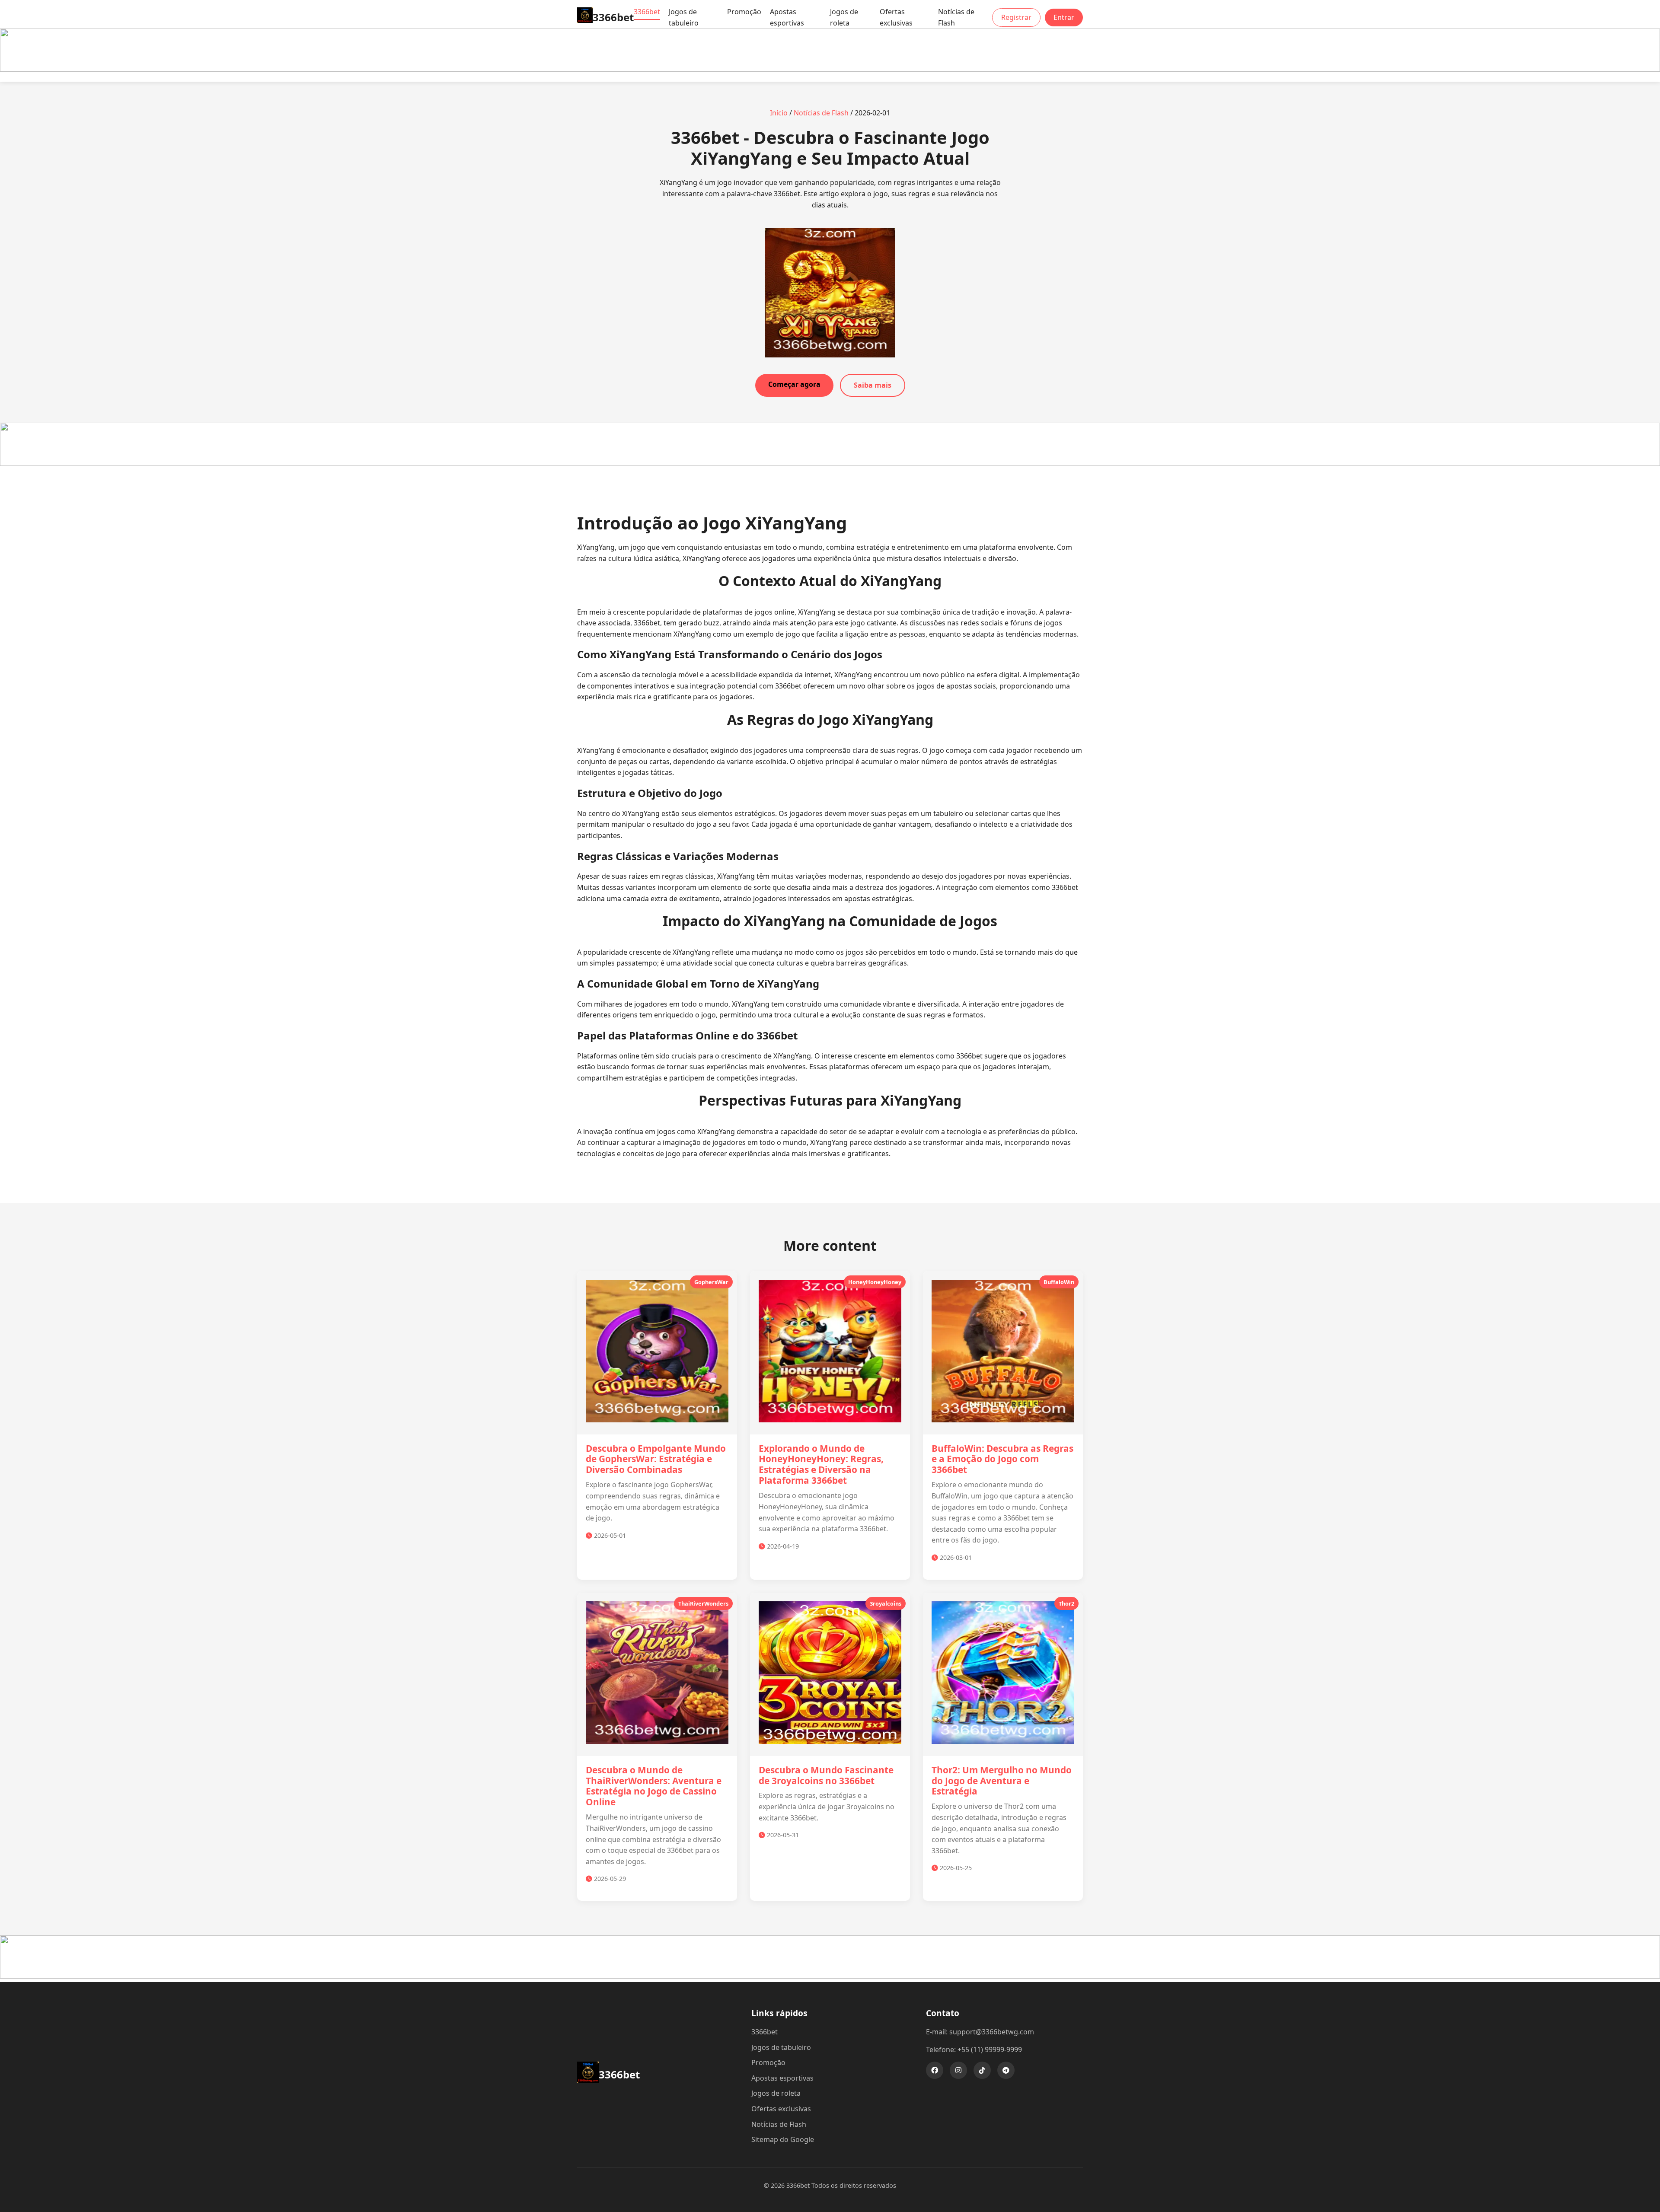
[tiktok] (982, 2070)
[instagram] (958, 2070)
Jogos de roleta (844, 17)
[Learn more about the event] (830, 69)
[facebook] (935, 2070)
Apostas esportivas (787, 17)
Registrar (1016, 17)
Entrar (1064, 17)
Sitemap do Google (783, 2139)
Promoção (744, 12)
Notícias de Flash (956, 17)
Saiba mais (873, 385)
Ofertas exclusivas (896, 17)
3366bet (647, 12)
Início (779, 113)
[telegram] (1006, 2070)
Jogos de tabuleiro (684, 17)
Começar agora (794, 384)
